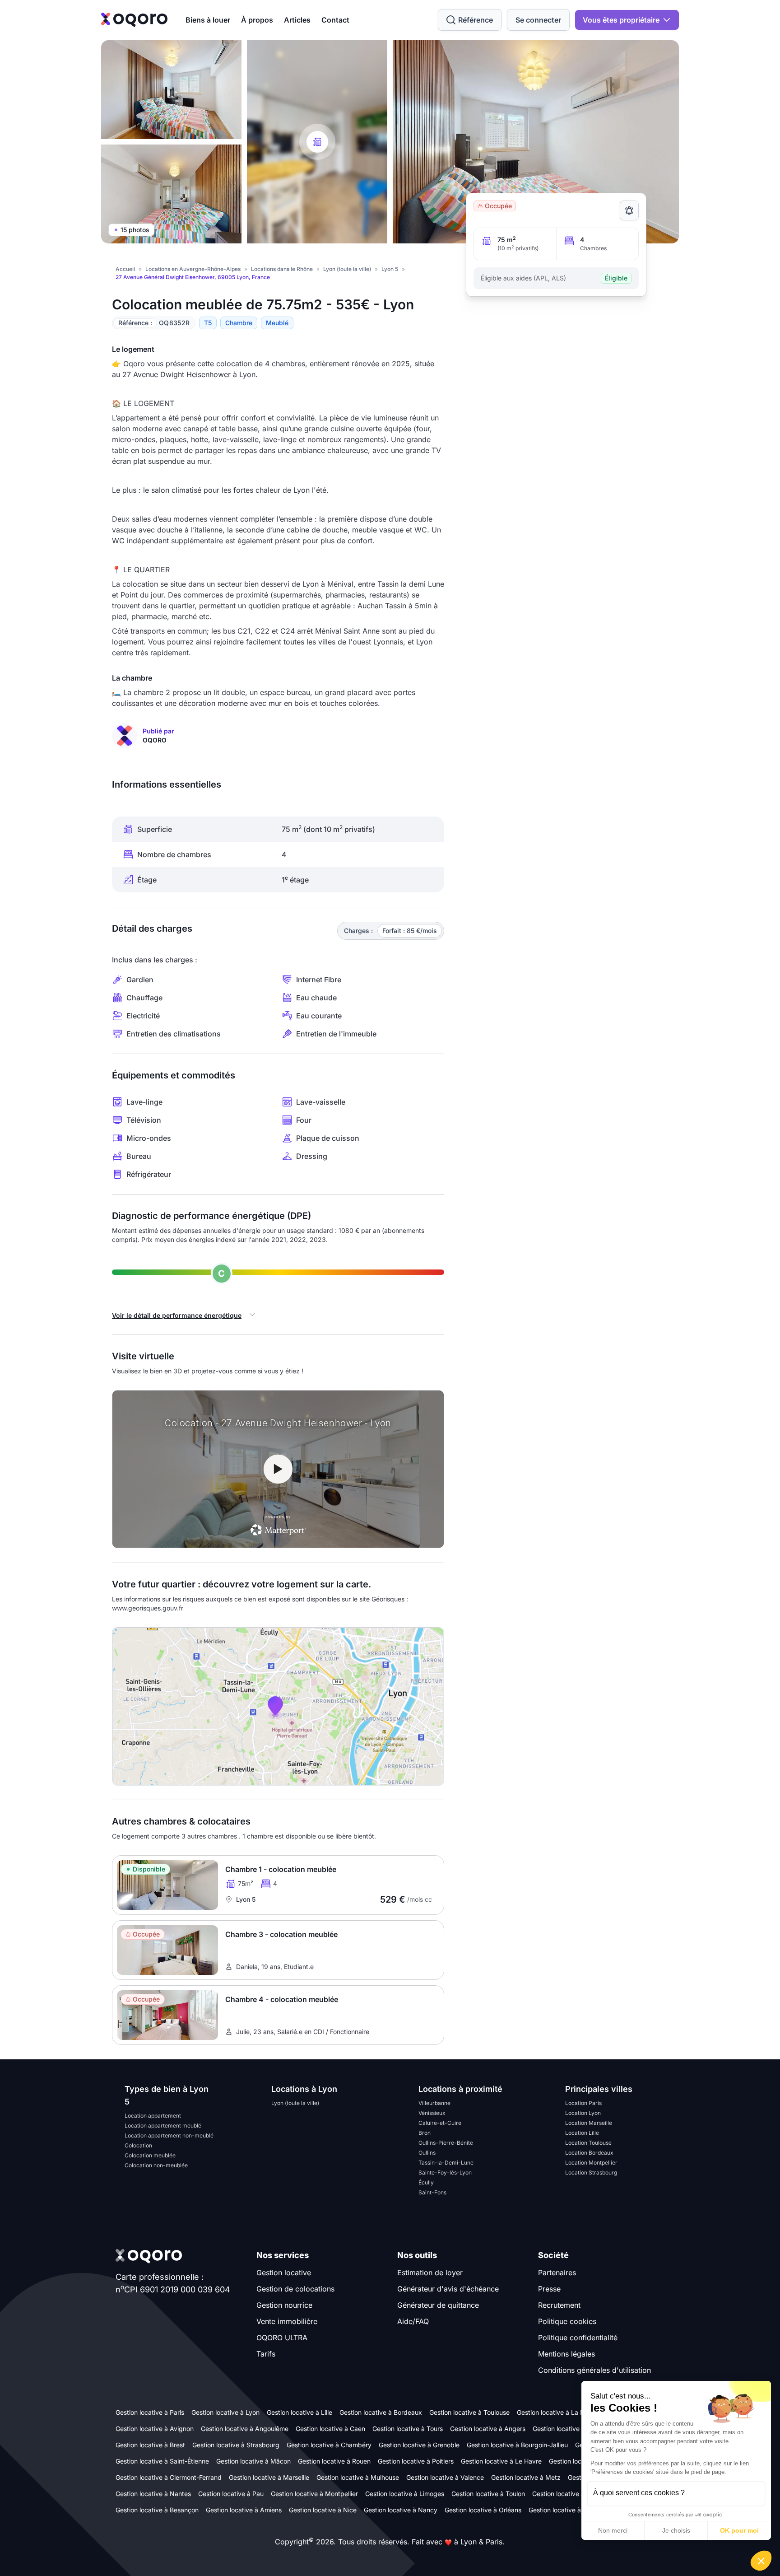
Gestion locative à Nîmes (569, 2429)
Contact (335, 20)
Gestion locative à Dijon (566, 2494)
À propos (257, 20)
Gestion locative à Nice (323, 2510)
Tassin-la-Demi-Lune (446, 2163)
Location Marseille (589, 2123)
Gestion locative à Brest (150, 2445)
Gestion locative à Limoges (405, 2494)
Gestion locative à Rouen (334, 2461)
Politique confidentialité (578, 2338)
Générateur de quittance (438, 2305)
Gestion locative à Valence (445, 2477)
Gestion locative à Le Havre (501, 2461)
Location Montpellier (591, 2163)
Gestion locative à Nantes (153, 2494)
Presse (549, 2289)
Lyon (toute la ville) (347, 269)
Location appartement (153, 2116)
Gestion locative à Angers (488, 2429)
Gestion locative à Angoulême (245, 2429)
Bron (425, 2133)
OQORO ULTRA (282, 2338)
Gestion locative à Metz (526, 2477)
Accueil (125, 269)
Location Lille (582, 2133)
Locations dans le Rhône (282, 269)
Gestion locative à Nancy (401, 2510)
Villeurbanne (434, 2103)
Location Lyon (583, 2113)
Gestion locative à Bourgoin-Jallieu (517, 2445)
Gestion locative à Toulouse (469, 2412)
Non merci (613, 2530)
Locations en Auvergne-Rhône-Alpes (193, 269)
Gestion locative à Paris (150, 2412)
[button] (761, 2561)
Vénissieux (432, 2113)
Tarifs (266, 2354)
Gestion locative (284, 2273)
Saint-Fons (432, 2192)
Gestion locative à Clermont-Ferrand (169, 2477)
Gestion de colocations (295, 2289)
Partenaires (557, 2273)
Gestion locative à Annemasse (573, 2510)
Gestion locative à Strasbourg (236, 2445)
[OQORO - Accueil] (134, 20)
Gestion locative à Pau (231, 2494)
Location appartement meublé (163, 2126)
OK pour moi (739, 2530)
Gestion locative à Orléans (483, 2510)
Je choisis (676, 2530)
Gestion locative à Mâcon (253, 2461)
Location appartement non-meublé (169, 2135)
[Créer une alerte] (629, 210)
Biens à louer (208, 20)
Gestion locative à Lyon (225, 2412)
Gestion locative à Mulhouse (358, 2477)
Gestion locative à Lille (299, 2412)
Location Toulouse (588, 2143)
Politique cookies (567, 2321)
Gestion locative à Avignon (155, 2429)
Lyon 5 (390, 269)
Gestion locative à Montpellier (314, 2494)
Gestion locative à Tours (408, 2429)
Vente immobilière (287, 2321)
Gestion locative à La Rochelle (561, 2412)
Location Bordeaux (589, 2153)
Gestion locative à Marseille (269, 2477)
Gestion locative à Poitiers (416, 2461)
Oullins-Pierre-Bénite (446, 2143)
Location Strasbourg (591, 2172)
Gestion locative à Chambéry (329, 2445)
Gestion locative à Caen (330, 2429)
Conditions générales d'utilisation (594, 2370)
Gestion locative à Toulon (488, 2494)
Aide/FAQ (413, 2321)
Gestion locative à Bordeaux (381, 2412)
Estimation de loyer (430, 2273)
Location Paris (583, 2103)
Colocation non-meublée (156, 2165)
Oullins (427, 2153)
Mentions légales (566, 2354)
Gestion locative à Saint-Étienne (162, 2461)
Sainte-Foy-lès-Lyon (445, 2172)
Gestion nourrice (284, 2305)
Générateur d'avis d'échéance (448, 2289)
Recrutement (559, 2305)
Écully (426, 2182)
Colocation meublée (150, 2155)
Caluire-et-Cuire (440, 2123)
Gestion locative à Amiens (244, 2510)
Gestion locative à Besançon (157, 2510)
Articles (297, 20)
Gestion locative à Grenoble (419, 2445)
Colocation (138, 2145)
